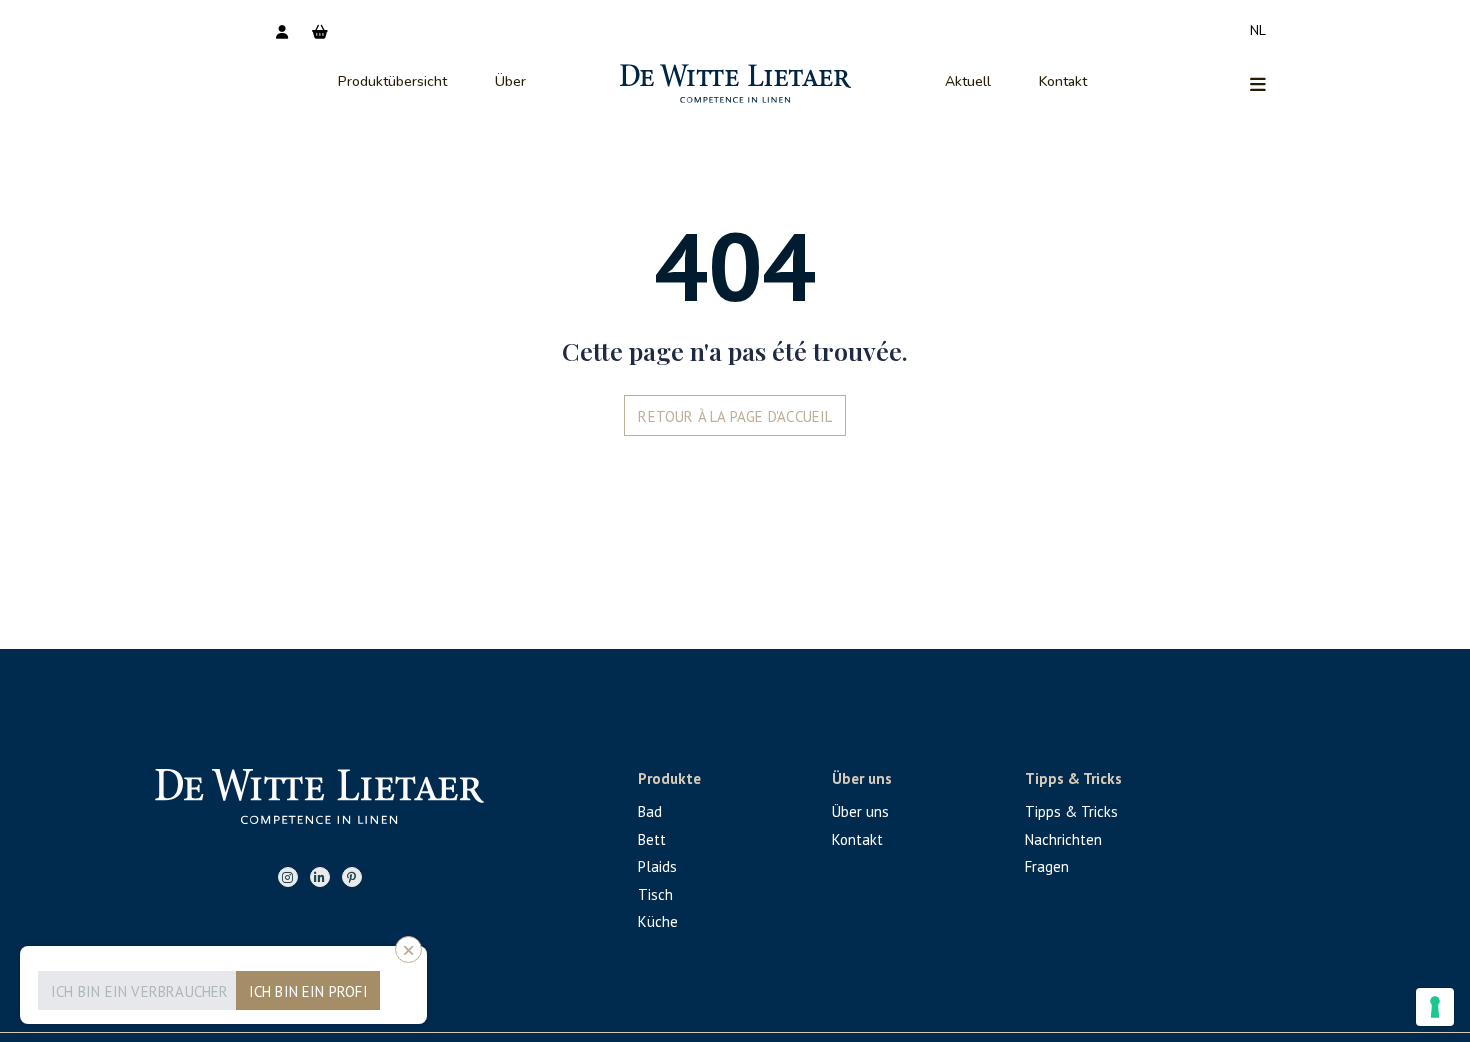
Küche (658, 921)
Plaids (657, 866)
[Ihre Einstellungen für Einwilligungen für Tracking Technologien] (1435, 1007)
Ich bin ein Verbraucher (140, 991)
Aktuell (968, 81)
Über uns (860, 811)
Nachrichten (1063, 839)
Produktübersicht (392, 81)
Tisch (655, 894)
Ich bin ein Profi (308, 991)
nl (1258, 30)
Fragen (1047, 866)
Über (510, 81)
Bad (650, 811)
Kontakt (1063, 81)
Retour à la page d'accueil (735, 416)
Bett (652, 839)
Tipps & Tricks (1071, 811)
